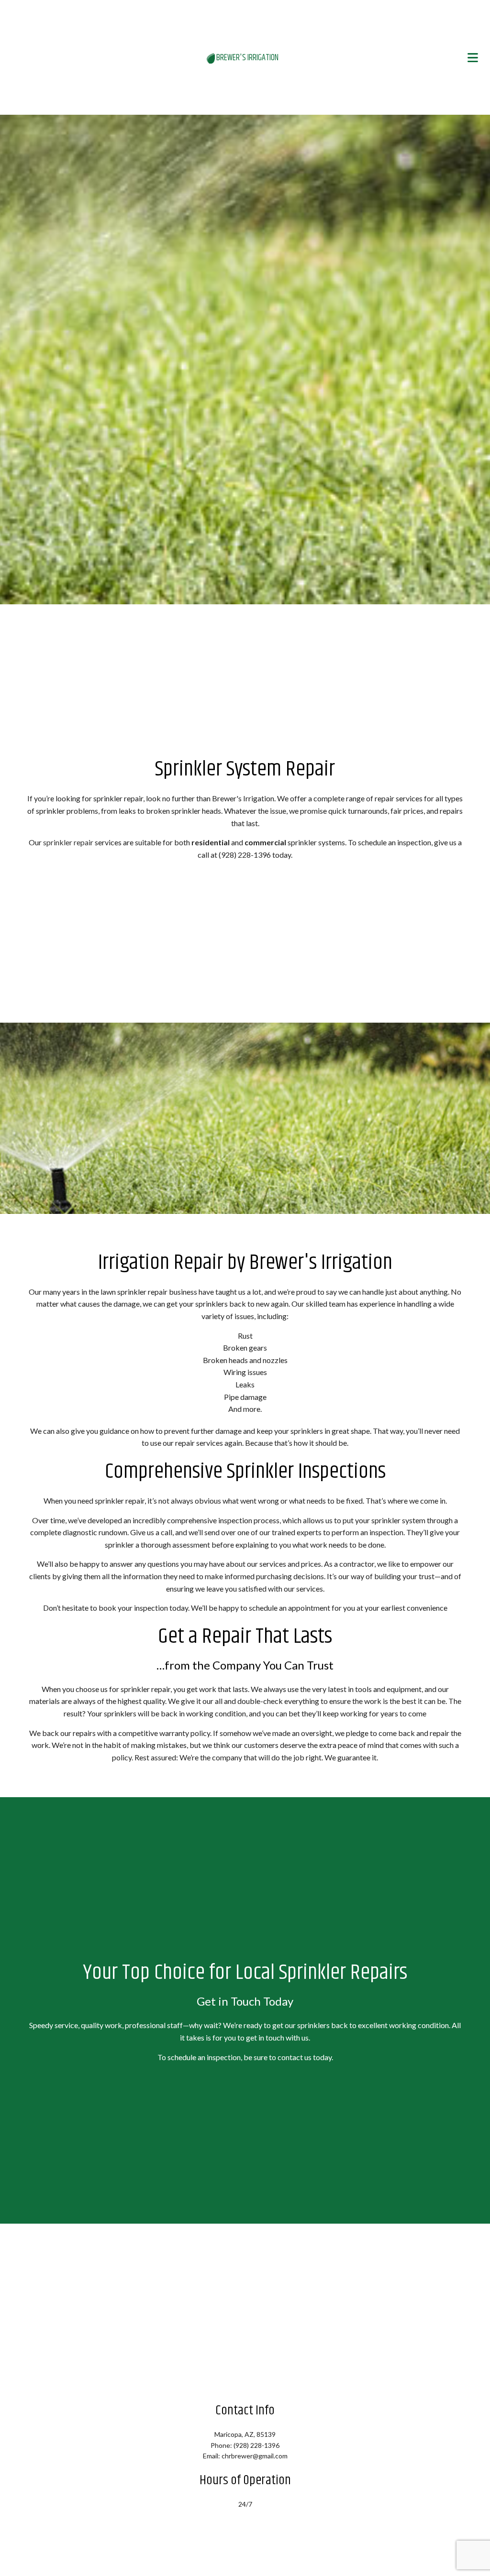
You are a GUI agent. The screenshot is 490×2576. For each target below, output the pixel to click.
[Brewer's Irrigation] (211, 58)
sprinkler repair (68, 843)
